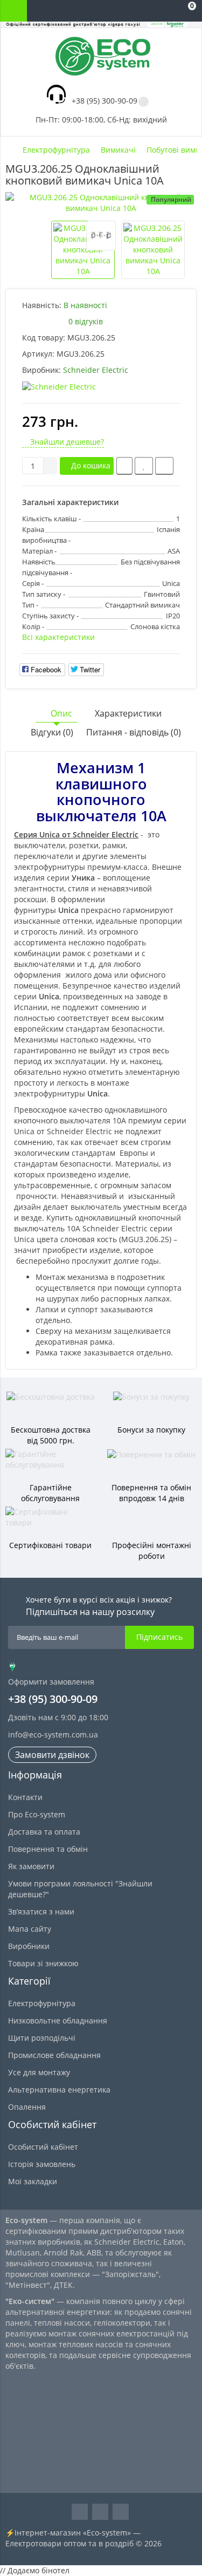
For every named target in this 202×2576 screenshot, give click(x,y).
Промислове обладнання (54, 2055)
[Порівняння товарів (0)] (143, 11)
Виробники (29, 1946)
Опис (61, 713)
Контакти (25, 1797)
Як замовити (31, 1866)
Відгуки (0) (52, 732)
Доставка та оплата (44, 1832)
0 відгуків (86, 321)
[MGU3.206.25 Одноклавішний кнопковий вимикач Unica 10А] (101, 203)
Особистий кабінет (43, 2147)
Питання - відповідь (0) (134, 732)
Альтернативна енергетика (59, 2090)
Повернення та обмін (48, 1849)
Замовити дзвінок (52, 1755)
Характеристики (128, 713)
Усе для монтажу (39, 2072)
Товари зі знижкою (43, 1963)
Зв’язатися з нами (41, 1911)
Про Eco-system (37, 1814)
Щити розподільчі (42, 2038)
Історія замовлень (42, 2164)
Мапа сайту (30, 1929)
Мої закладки (33, 2181)
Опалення (27, 2107)
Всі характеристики (58, 637)
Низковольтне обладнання (58, 2020)
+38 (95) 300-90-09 (105, 101)
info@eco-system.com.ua (53, 1735)
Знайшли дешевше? (66, 442)
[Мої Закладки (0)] (164, 11)
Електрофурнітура (42, 2003)
